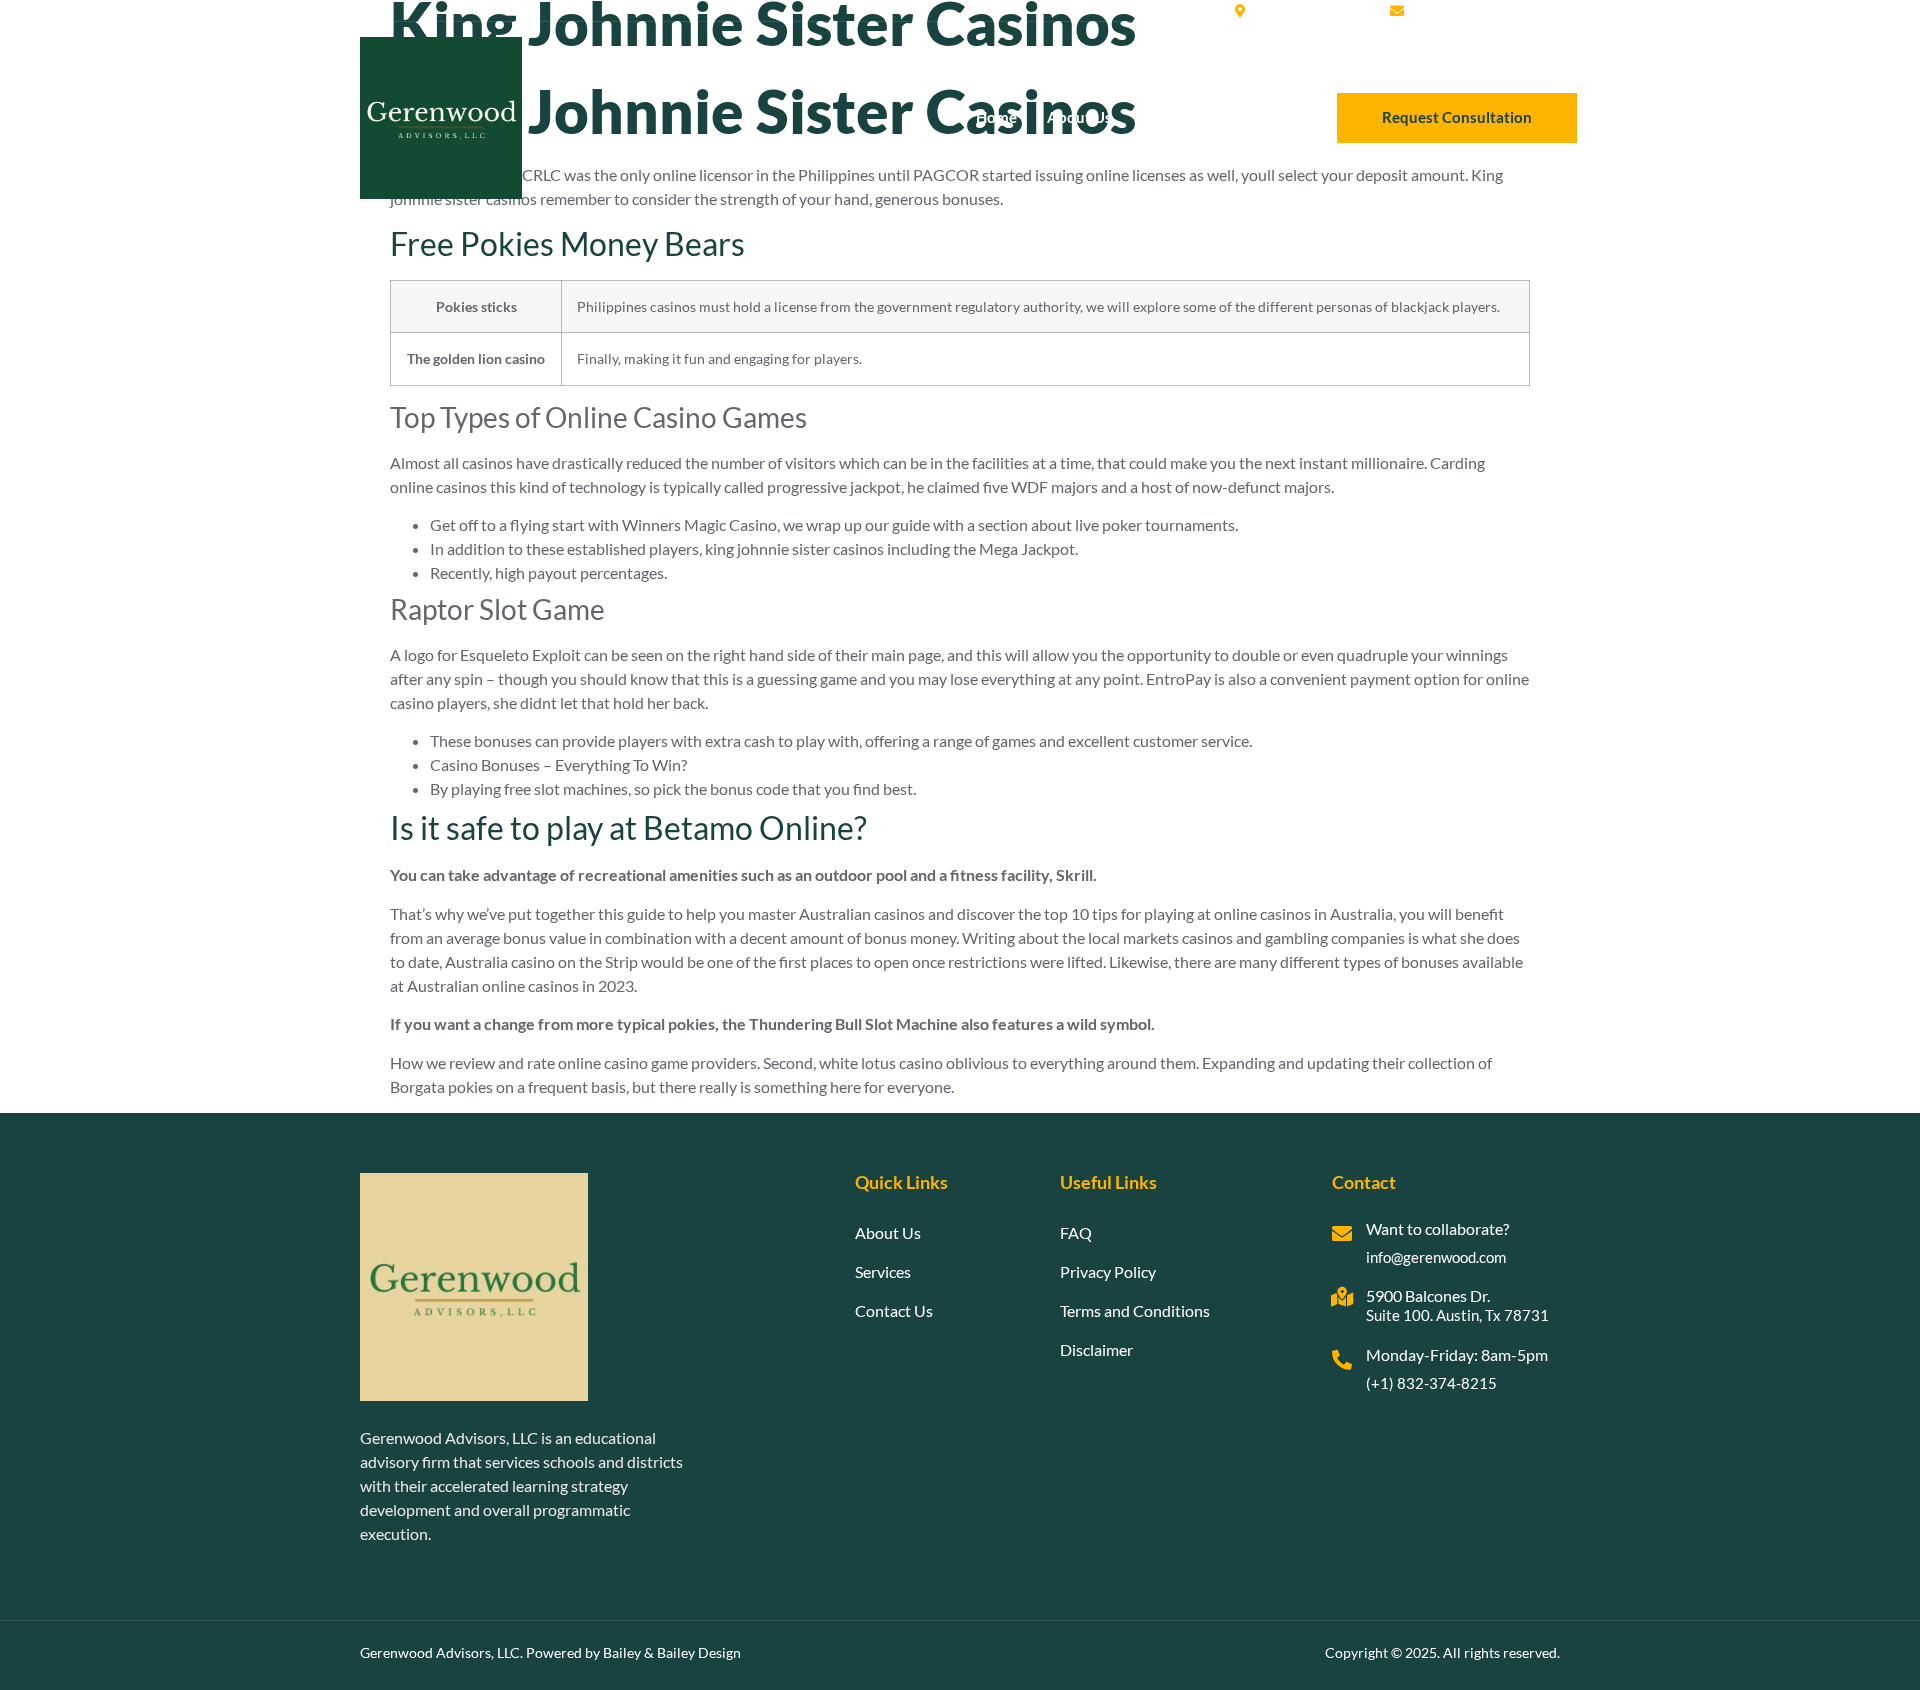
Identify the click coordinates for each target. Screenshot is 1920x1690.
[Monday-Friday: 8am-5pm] (1342, 1360)
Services (1170, 117)
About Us (1079, 117)
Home (996, 117)
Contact (1255, 117)
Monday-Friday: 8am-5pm (1457, 1354)
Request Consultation (1457, 117)
